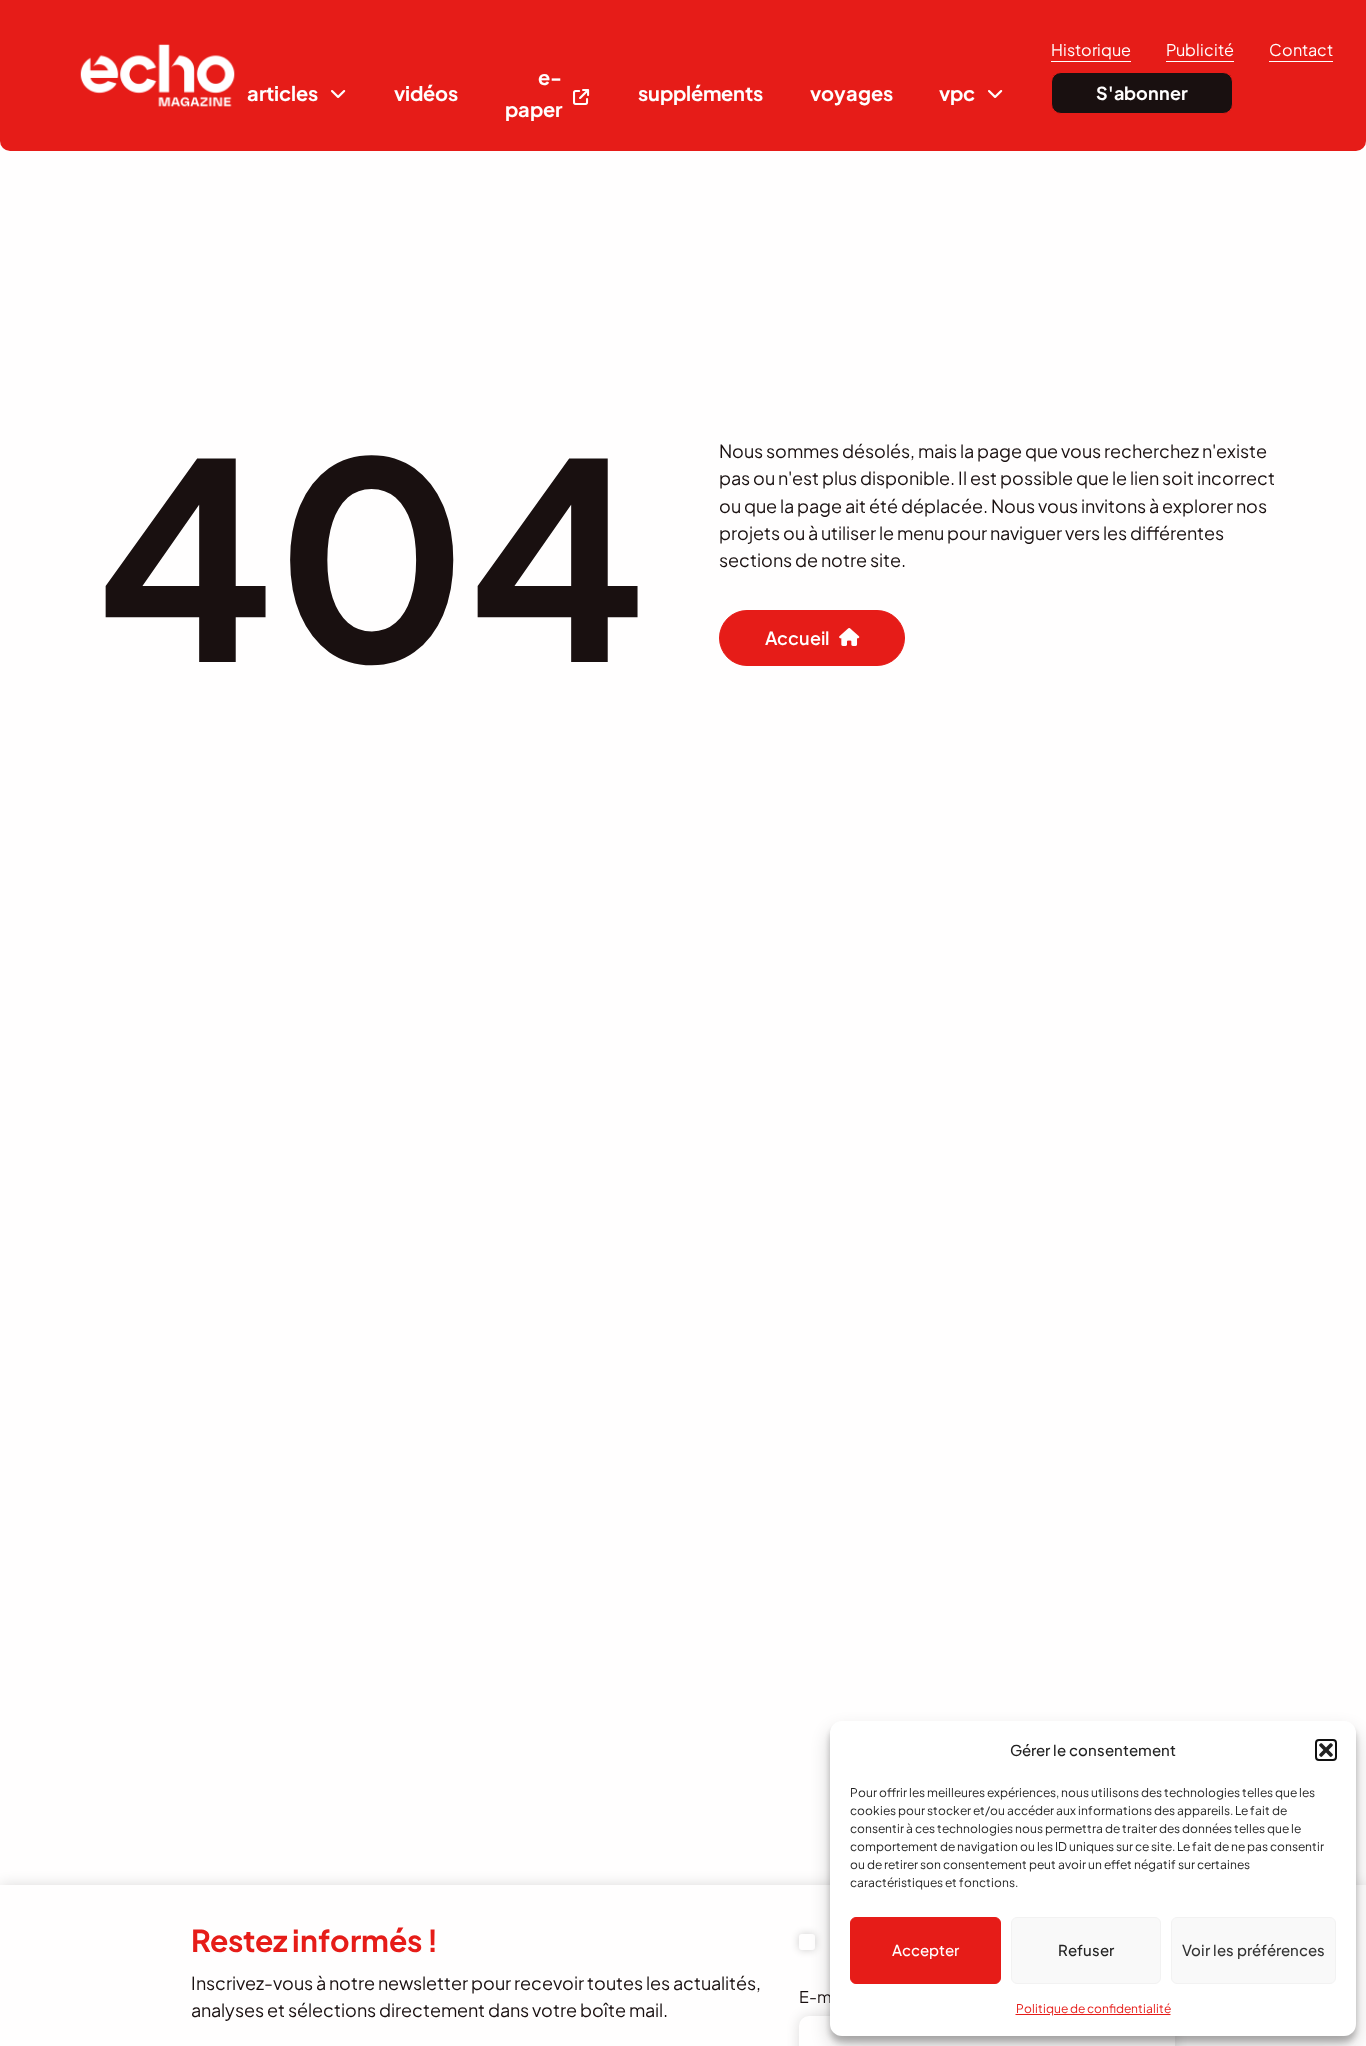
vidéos (426, 92)
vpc (957, 92)
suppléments (700, 92)
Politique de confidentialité (1093, 2008)
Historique (1091, 49)
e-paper (533, 92)
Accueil (797, 637)
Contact (1301, 49)
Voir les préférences (1253, 1949)
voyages (851, 92)
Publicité (1200, 49)
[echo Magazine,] (157, 76)
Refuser (1086, 1949)
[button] (1326, 1750)
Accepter (925, 1949)
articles (282, 92)
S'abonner (1142, 92)
